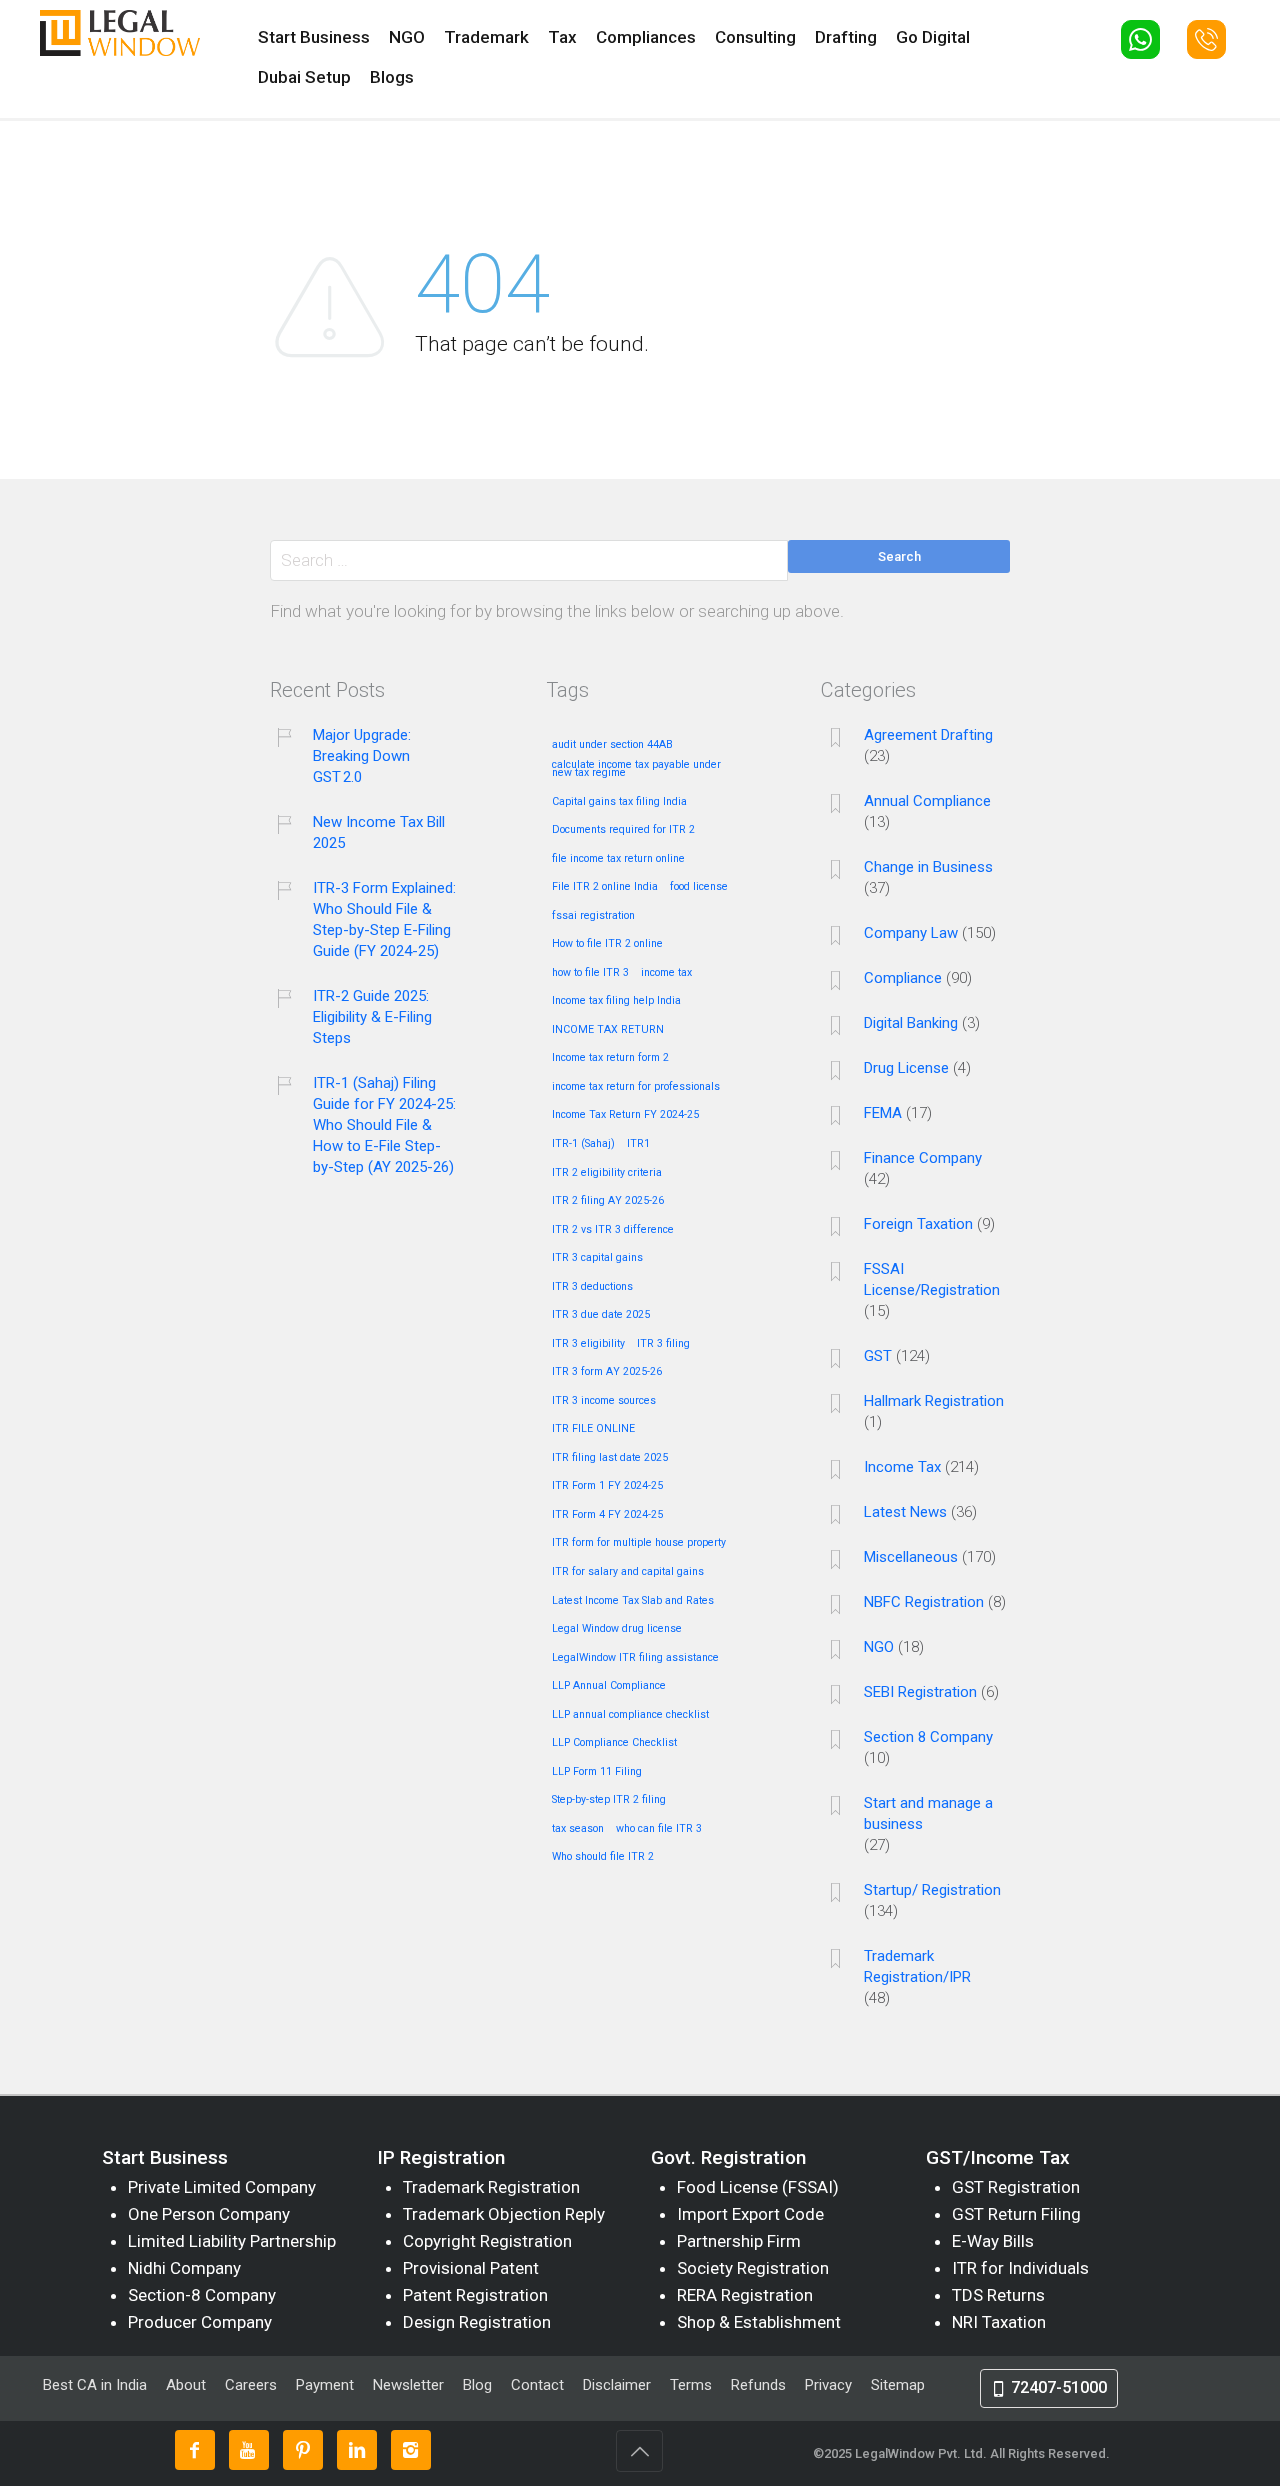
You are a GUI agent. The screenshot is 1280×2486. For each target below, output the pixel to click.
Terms (691, 2385)
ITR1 (638, 1144)
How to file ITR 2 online (607, 944)
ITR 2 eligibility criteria (607, 1173)
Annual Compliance (927, 801)
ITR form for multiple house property (639, 1543)
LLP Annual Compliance (609, 1686)
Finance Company (923, 1158)
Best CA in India (95, 2385)
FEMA (883, 1113)
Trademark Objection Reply (504, 2214)
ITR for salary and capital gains (628, 1572)
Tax (562, 37)
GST (878, 1356)
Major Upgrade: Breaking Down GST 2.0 (362, 756)
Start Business (314, 37)
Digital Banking (911, 1023)
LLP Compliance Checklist (614, 1743)
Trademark (486, 37)
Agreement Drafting (928, 735)
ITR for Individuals (1020, 2268)
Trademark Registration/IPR (917, 1966)
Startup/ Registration (932, 1890)
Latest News (905, 1512)
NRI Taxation (999, 2322)
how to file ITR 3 (590, 973)
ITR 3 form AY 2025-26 (607, 1372)
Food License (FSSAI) (758, 2187)
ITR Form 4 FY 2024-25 (607, 1515)
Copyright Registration (487, 2241)
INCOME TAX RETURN (608, 1030)
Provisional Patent (471, 2268)
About (188, 2385)
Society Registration (753, 2268)
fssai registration (593, 916)
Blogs (392, 77)
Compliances (646, 37)
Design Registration (477, 2322)
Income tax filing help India (616, 1001)
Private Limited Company (222, 2187)
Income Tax (902, 1467)
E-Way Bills (993, 2241)
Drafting (846, 37)
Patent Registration (475, 2295)
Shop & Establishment (759, 2322)
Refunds (758, 2385)
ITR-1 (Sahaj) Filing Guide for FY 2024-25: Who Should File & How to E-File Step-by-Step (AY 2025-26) (384, 1125)
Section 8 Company (928, 1737)
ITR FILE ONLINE (593, 1429)
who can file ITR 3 (659, 1829)
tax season (578, 1829)
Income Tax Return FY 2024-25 (625, 1115)
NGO (407, 37)
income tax (666, 973)
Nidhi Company (184, 2268)
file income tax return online (618, 859)
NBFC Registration (924, 1602)
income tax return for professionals (636, 1087)
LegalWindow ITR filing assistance (635, 1658)
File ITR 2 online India (605, 887)
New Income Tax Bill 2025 (379, 832)
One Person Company (209, 2214)
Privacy (828, 2385)
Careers (251, 2385)
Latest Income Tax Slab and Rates (633, 1601)
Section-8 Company (202, 2295)
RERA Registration (745, 2295)
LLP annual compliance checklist (630, 1715)
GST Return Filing (1016, 2214)
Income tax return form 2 (610, 1058)
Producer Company (200, 2322)
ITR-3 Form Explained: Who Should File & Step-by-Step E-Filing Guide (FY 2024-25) (384, 919)
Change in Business (928, 867)
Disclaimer (617, 2385)
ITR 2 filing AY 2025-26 (608, 1201)
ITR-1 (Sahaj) (583, 1144)
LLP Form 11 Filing (597, 1772)
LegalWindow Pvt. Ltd (919, 2453)
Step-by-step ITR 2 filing (609, 1800)
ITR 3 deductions (592, 1287)
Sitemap (898, 2385)
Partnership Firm (739, 2241)
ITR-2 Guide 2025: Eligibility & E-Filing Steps (372, 1017)
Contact (537, 2385)
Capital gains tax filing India (619, 802)
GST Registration (1016, 2187)
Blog (477, 2385)
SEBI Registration (920, 1692)
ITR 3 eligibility (588, 1344)
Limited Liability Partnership (232, 2241)
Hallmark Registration (934, 1401)
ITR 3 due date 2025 (601, 1315)
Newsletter (408, 2385)
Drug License (906, 1068)
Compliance (903, 978)
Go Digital (933, 37)
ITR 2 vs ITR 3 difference (613, 1230)
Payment (325, 2385)
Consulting (755, 37)
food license (699, 887)
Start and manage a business (928, 1813)
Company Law (911, 933)
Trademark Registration (491, 2187)
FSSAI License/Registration (932, 1279)
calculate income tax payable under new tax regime (636, 769)
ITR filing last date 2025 (610, 1458)
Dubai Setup (304, 77)
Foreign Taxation (918, 1224)
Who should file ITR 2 (603, 1857)
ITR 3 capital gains (597, 1258)
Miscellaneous (911, 1557)
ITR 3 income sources (604, 1401)
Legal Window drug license (617, 1629)
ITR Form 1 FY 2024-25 (607, 1486)
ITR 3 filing (663, 1344)
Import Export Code (750, 2214)
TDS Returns (998, 2295)
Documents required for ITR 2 (623, 830)
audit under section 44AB (612, 745)
